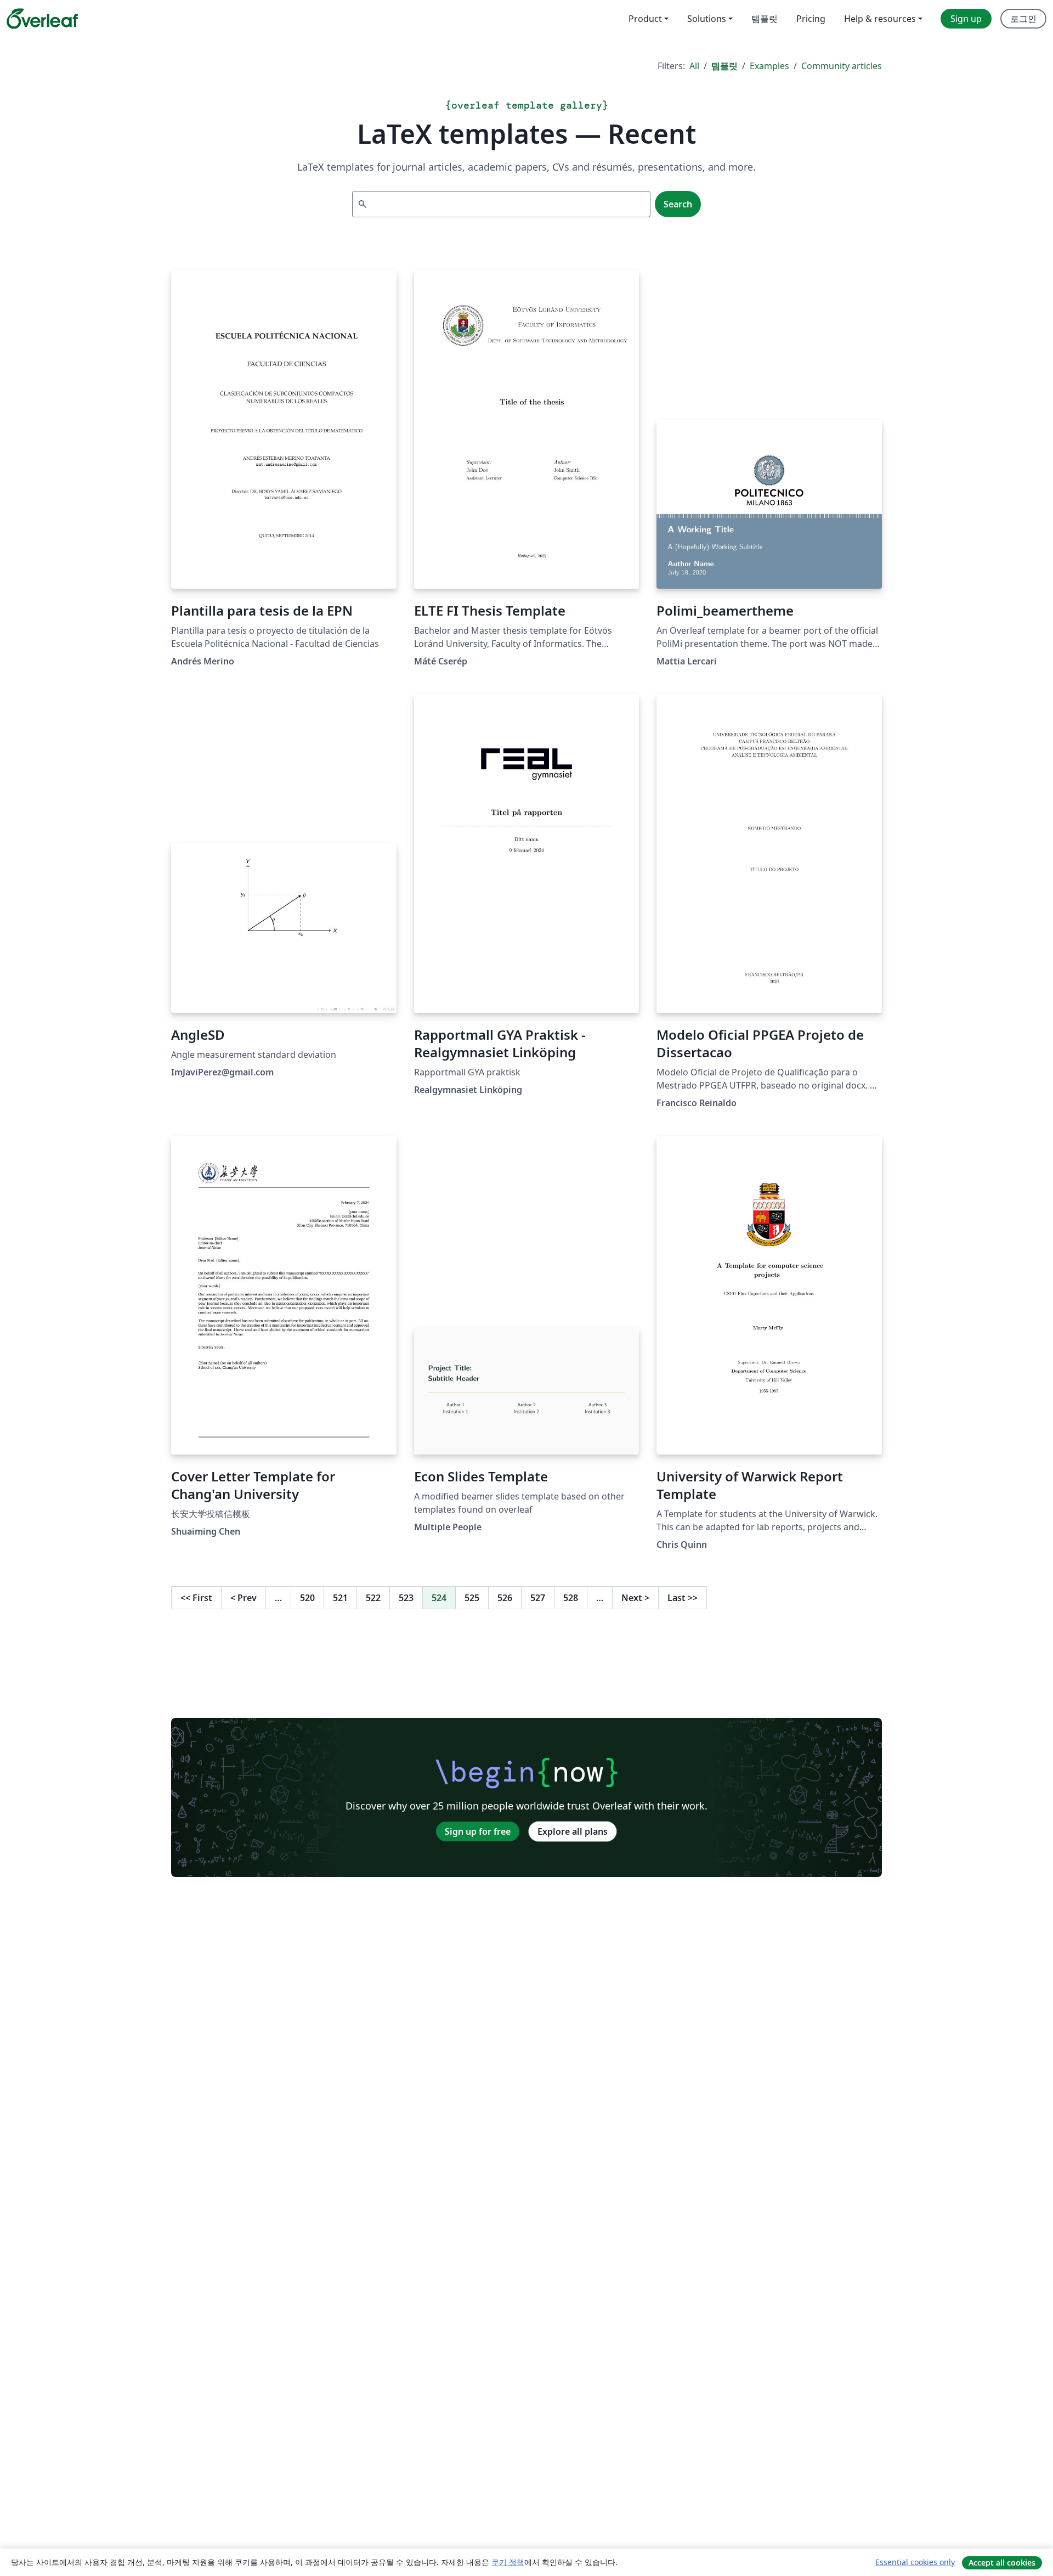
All (694, 66)
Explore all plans (573, 1831)
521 (340, 1598)
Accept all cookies (1002, 2563)
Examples (769, 66)
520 (307, 1598)
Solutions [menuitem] (707, 19)
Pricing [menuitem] (811, 19)
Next (635, 1598)
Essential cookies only (915, 2562)
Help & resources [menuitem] (880, 19)
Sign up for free (478, 1831)
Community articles (842, 66)
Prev (244, 1598)
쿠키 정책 (508, 2562)
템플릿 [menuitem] (765, 19)
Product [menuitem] (645, 19)
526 (505, 1598)
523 (406, 1598)
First (196, 1598)
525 (472, 1598)
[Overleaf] (42, 19)
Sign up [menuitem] (966, 19)
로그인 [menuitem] (1023, 19)
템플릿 (724, 66)
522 (373, 1598)
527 (538, 1598)
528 (571, 1598)
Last (683, 1598)
